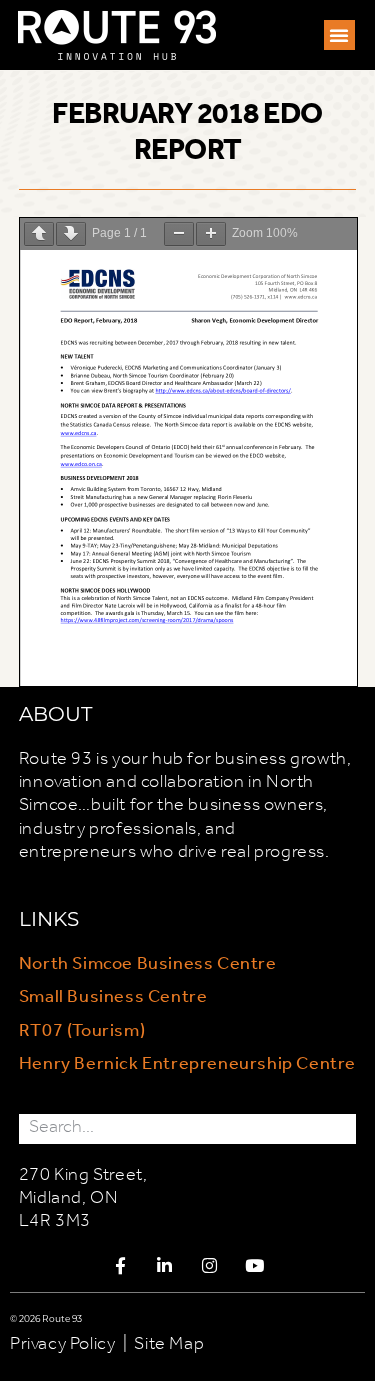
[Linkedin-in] (165, 1265)
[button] (339, 35)
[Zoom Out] (179, 234)
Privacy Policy (62, 1344)
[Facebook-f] (121, 1265)
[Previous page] (39, 234)
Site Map (169, 1344)
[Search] (341, 1128)
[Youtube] (254, 1265)
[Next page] (71, 234)
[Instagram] (210, 1265)
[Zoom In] (211, 234)
